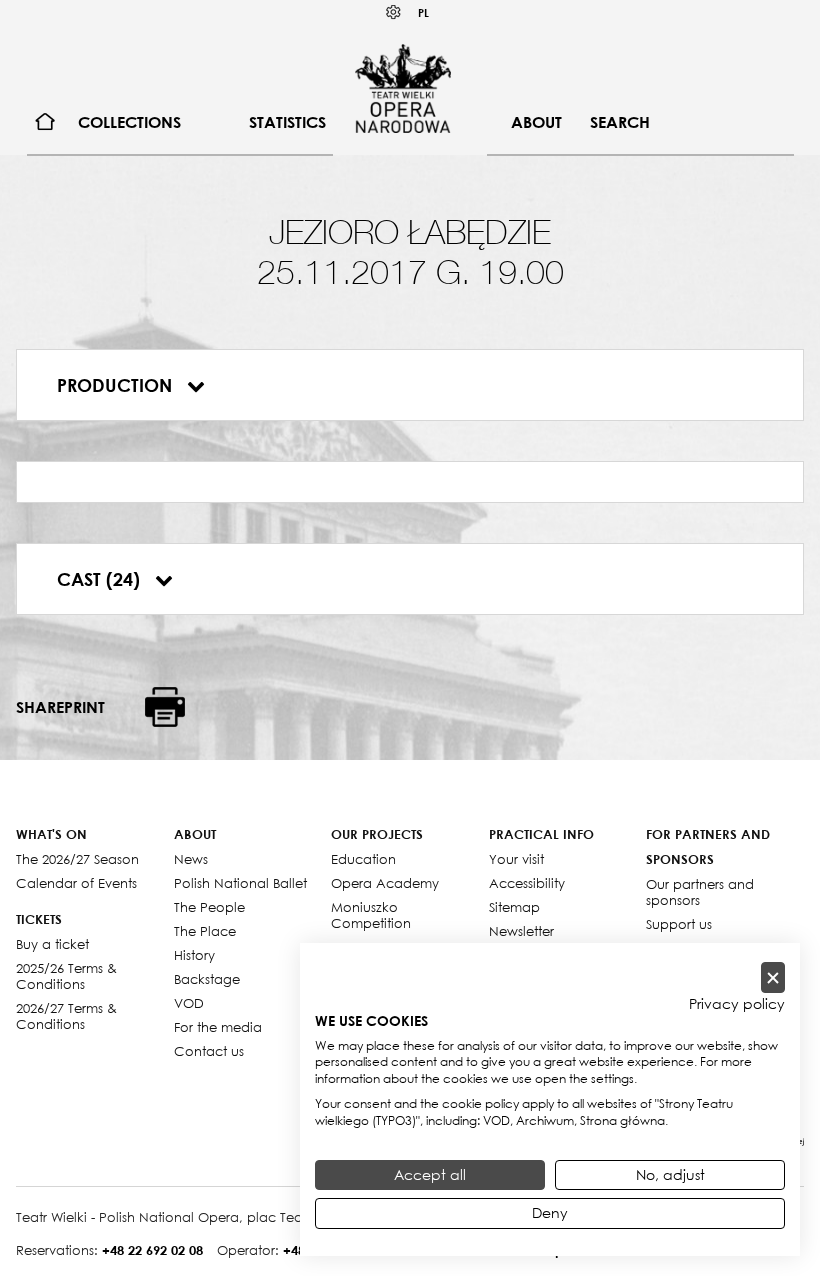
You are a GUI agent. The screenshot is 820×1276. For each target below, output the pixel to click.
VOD (189, 1003)
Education (363, 859)
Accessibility (527, 883)
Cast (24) (101, 579)
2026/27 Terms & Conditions (66, 1016)
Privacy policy (737, 1004)
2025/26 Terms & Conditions (66, 976)
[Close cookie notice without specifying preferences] (773, 977)
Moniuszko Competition (371, 915)
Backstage (207, 979)
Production (117, 385)
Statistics (287, 122)
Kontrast (394, 12)
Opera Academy (385, 883)
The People (209, 907)
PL (423, 12)
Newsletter (521, 931)
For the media (218, 1027)
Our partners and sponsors (700, 892)
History (194, 955)
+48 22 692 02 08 (152, 1250)
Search (620, 122)
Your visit (516, 859)
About (536, 122)
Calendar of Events (76, 883)
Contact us (209, 1051)
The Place (205, 931)
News (191, 859)
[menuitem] (45, 122)
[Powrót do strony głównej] (403, 88)
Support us (679, 924)
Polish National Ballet (240, 883)
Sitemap (514, 907)
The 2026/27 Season (77, 859)
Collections (129, 122)
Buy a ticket (52, 944)
